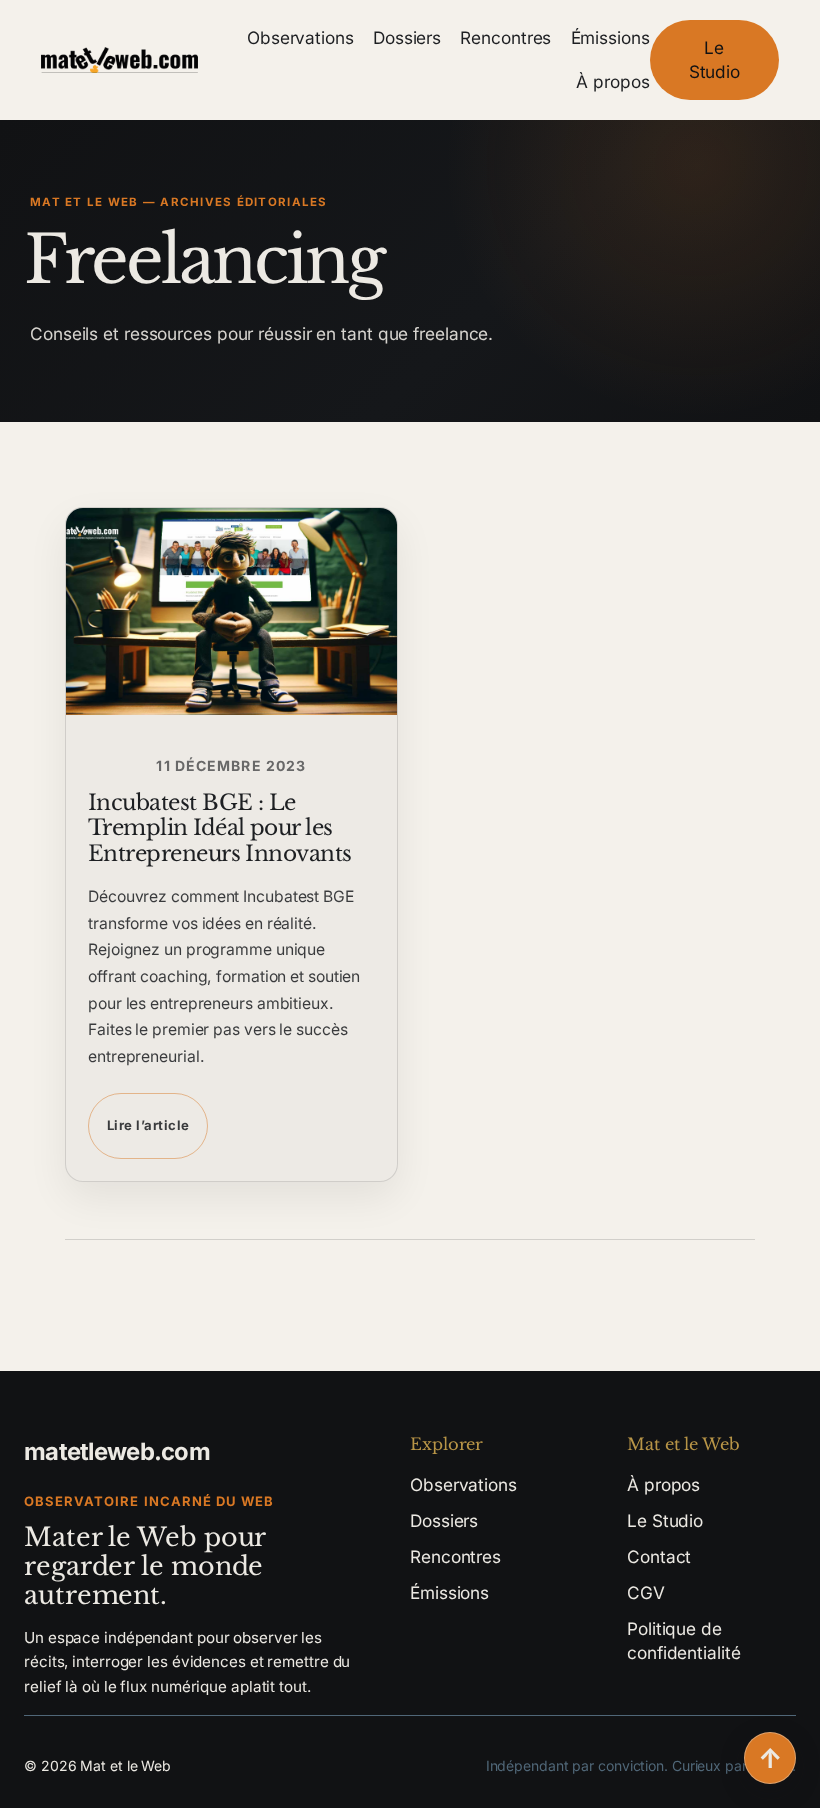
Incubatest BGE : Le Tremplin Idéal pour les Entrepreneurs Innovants (220, 828)
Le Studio (714, 59)
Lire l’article (148, 1125)
